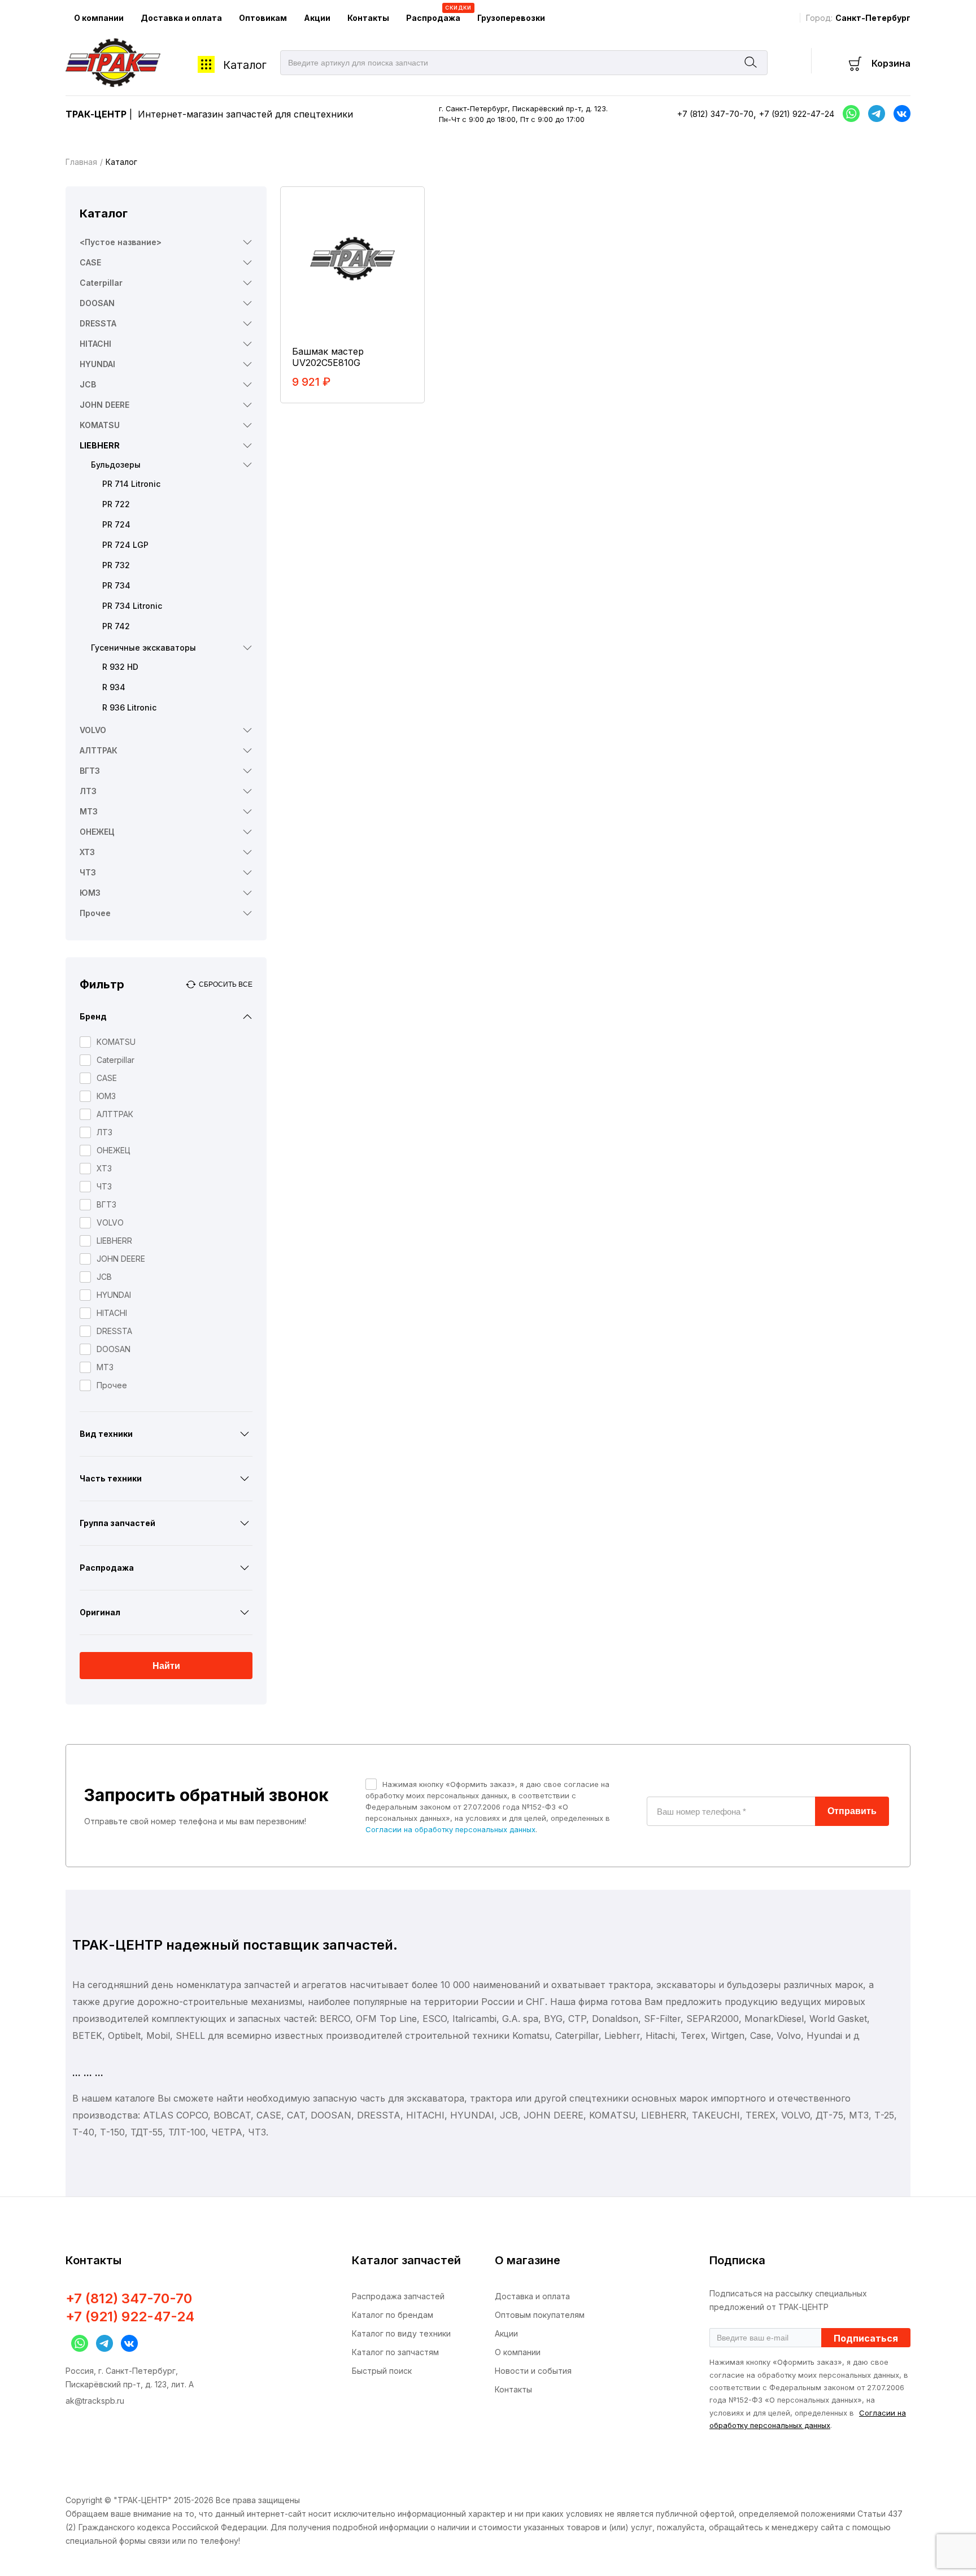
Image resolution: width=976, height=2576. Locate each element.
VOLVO (93, 730)
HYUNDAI (97, 364)
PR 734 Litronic (132, 606)
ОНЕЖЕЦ (97, 832)
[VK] (127, 2343)
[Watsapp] (77, 2343)
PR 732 (116, 565)
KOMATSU (100, 425)
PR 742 (116, 626)
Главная (81, 162)
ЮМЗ (90, 893)
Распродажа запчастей (398, 2296)
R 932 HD (120, 667)
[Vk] (899, 114)
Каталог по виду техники (401, 2333)
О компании (99, 18)
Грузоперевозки (511, 18)
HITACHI (95, 344)
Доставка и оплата (181, 18)
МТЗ (89, 811)
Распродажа (437, 14)
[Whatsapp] (848, 114)
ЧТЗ (88, 872)
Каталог (245, 65)
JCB (88, 384)
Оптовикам (263, 18)
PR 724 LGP (125, 545)
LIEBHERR (100, 445)
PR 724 (116, 524)
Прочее (95, 913)
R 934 (114, 687)
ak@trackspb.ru (95, 2401)
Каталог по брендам (393, 2315)
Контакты (368, 18)
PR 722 (116, 504)
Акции (317, 18)
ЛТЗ (88, 791)
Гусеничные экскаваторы (143, 648)
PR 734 (116, 585)
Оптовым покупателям (540, 2315)
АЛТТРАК (99, 750)
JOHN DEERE (104, 405)
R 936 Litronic (129, 707)
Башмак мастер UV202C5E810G (328, 357)
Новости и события (533, 2371)
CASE (90, 262)
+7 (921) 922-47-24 (797, 114)
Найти (166, 1666)
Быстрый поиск (382, 2371)
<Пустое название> (121, 242)
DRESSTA (98, 323)
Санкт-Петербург (873, 18)
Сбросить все (226, 984)
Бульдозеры (116, 465)
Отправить (852, 1811)
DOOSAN (97, 303)
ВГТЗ (90, 771)
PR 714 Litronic (131, 484)
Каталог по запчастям (395, 2352)
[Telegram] (874, 114)
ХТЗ (87, 852)
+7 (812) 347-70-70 (715, 114)
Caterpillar (101, 283)
